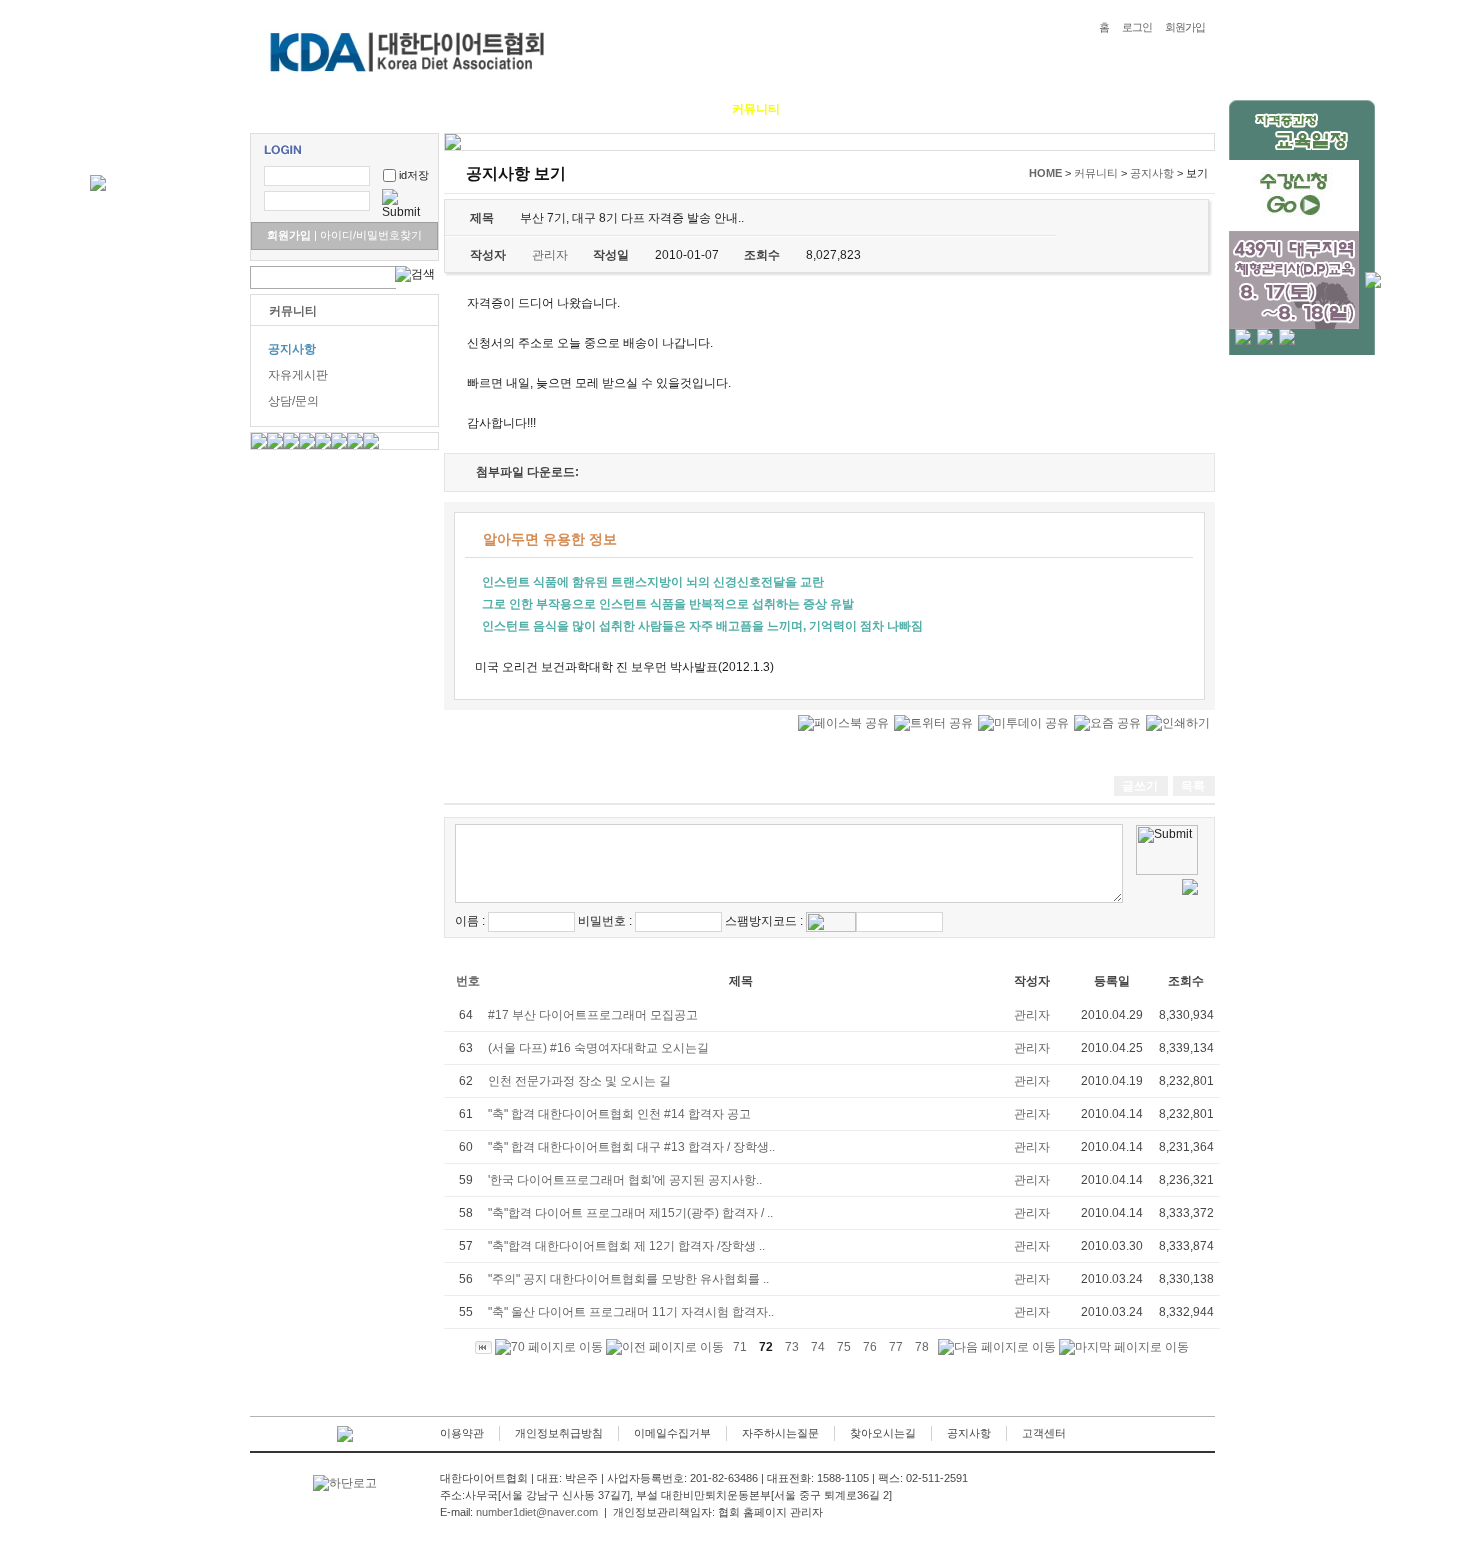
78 (922, 1347)
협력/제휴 (916, 109)
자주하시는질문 (780, 1433)
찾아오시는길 (883, 1433)
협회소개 (355, 109)
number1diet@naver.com (537, 1512)
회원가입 (1185, 27)
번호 (468, 981)
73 (792, 1347)
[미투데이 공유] (1023, 723)
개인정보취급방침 (559, 1433)
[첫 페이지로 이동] (483, 1347)
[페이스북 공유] (843, 723)
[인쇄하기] (1178, 723)
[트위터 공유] (933, 723)
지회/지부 (835, 109)
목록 (1193, 786)
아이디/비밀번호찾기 (368, 235)
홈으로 (283, 109)
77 (896, 1347)
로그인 (1137, 27)
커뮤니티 (756, 109)
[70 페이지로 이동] (549, 1347)
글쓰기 (1140, 786)
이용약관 (462, 1433)
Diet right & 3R (450, 109)
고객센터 (1044, 1433)
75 (844, 1347)
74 (818, 1347)
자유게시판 (298, 375)
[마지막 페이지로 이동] (1124, 1347)
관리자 (1032, 1015)
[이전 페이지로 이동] (665, 1347)
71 (740, 1347)
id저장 (414, 175)
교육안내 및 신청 (567, 109)
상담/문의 (293, 401)
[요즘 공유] (1107, 723)
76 (870, 1347)
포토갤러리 (672, 109)
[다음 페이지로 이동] (997, 1347)
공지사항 (292, 349)
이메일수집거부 (672, 1433)
